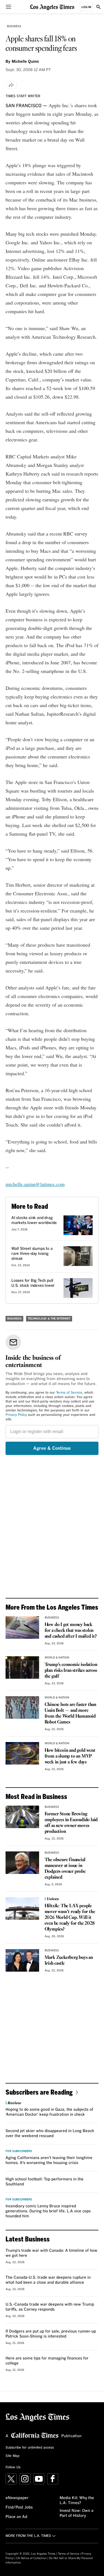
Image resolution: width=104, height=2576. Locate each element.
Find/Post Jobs (19, 2507)
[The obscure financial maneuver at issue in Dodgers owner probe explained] (22, 1863)
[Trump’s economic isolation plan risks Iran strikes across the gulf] (22, 1667)
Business (14, 26)
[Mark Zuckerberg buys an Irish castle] (22, 1960)
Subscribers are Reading (39, 2092)
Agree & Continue (52, 1448)
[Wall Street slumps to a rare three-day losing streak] (78, 1256)
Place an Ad (16, 2517)
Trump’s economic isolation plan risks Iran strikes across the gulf (71, 1671)
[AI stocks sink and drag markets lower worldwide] (78, 1225)
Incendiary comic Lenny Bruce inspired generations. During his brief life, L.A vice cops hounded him (48, 2211)
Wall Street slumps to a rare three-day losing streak (32, 1254)
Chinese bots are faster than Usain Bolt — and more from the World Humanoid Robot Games (70, 1713)
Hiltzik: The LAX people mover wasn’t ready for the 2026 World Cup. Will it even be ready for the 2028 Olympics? (70, 1918)
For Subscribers (19, 2151)
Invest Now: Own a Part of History (77, 2513)
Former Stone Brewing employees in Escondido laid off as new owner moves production (71, 1823)
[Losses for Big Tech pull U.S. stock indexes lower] (78, 1288)
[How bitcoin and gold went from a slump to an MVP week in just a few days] (22, 1753)
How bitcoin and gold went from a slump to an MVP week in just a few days (70, 1756)
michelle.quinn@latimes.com (35, 1184)
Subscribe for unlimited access (30, 2448)
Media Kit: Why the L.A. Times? (77, 2500)
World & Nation (57, 1658)
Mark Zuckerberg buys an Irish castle (69, 1961)
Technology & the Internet (49, 1319)
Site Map (12, 2456)
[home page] (52, 7)
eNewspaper (17, 2498)
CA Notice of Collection (31, 2558)
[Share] (11, 85)
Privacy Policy (16, 1415)
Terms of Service (69, 1393)
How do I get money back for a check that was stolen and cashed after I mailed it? (71, 1631)
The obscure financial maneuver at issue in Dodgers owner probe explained (65, 1869)
